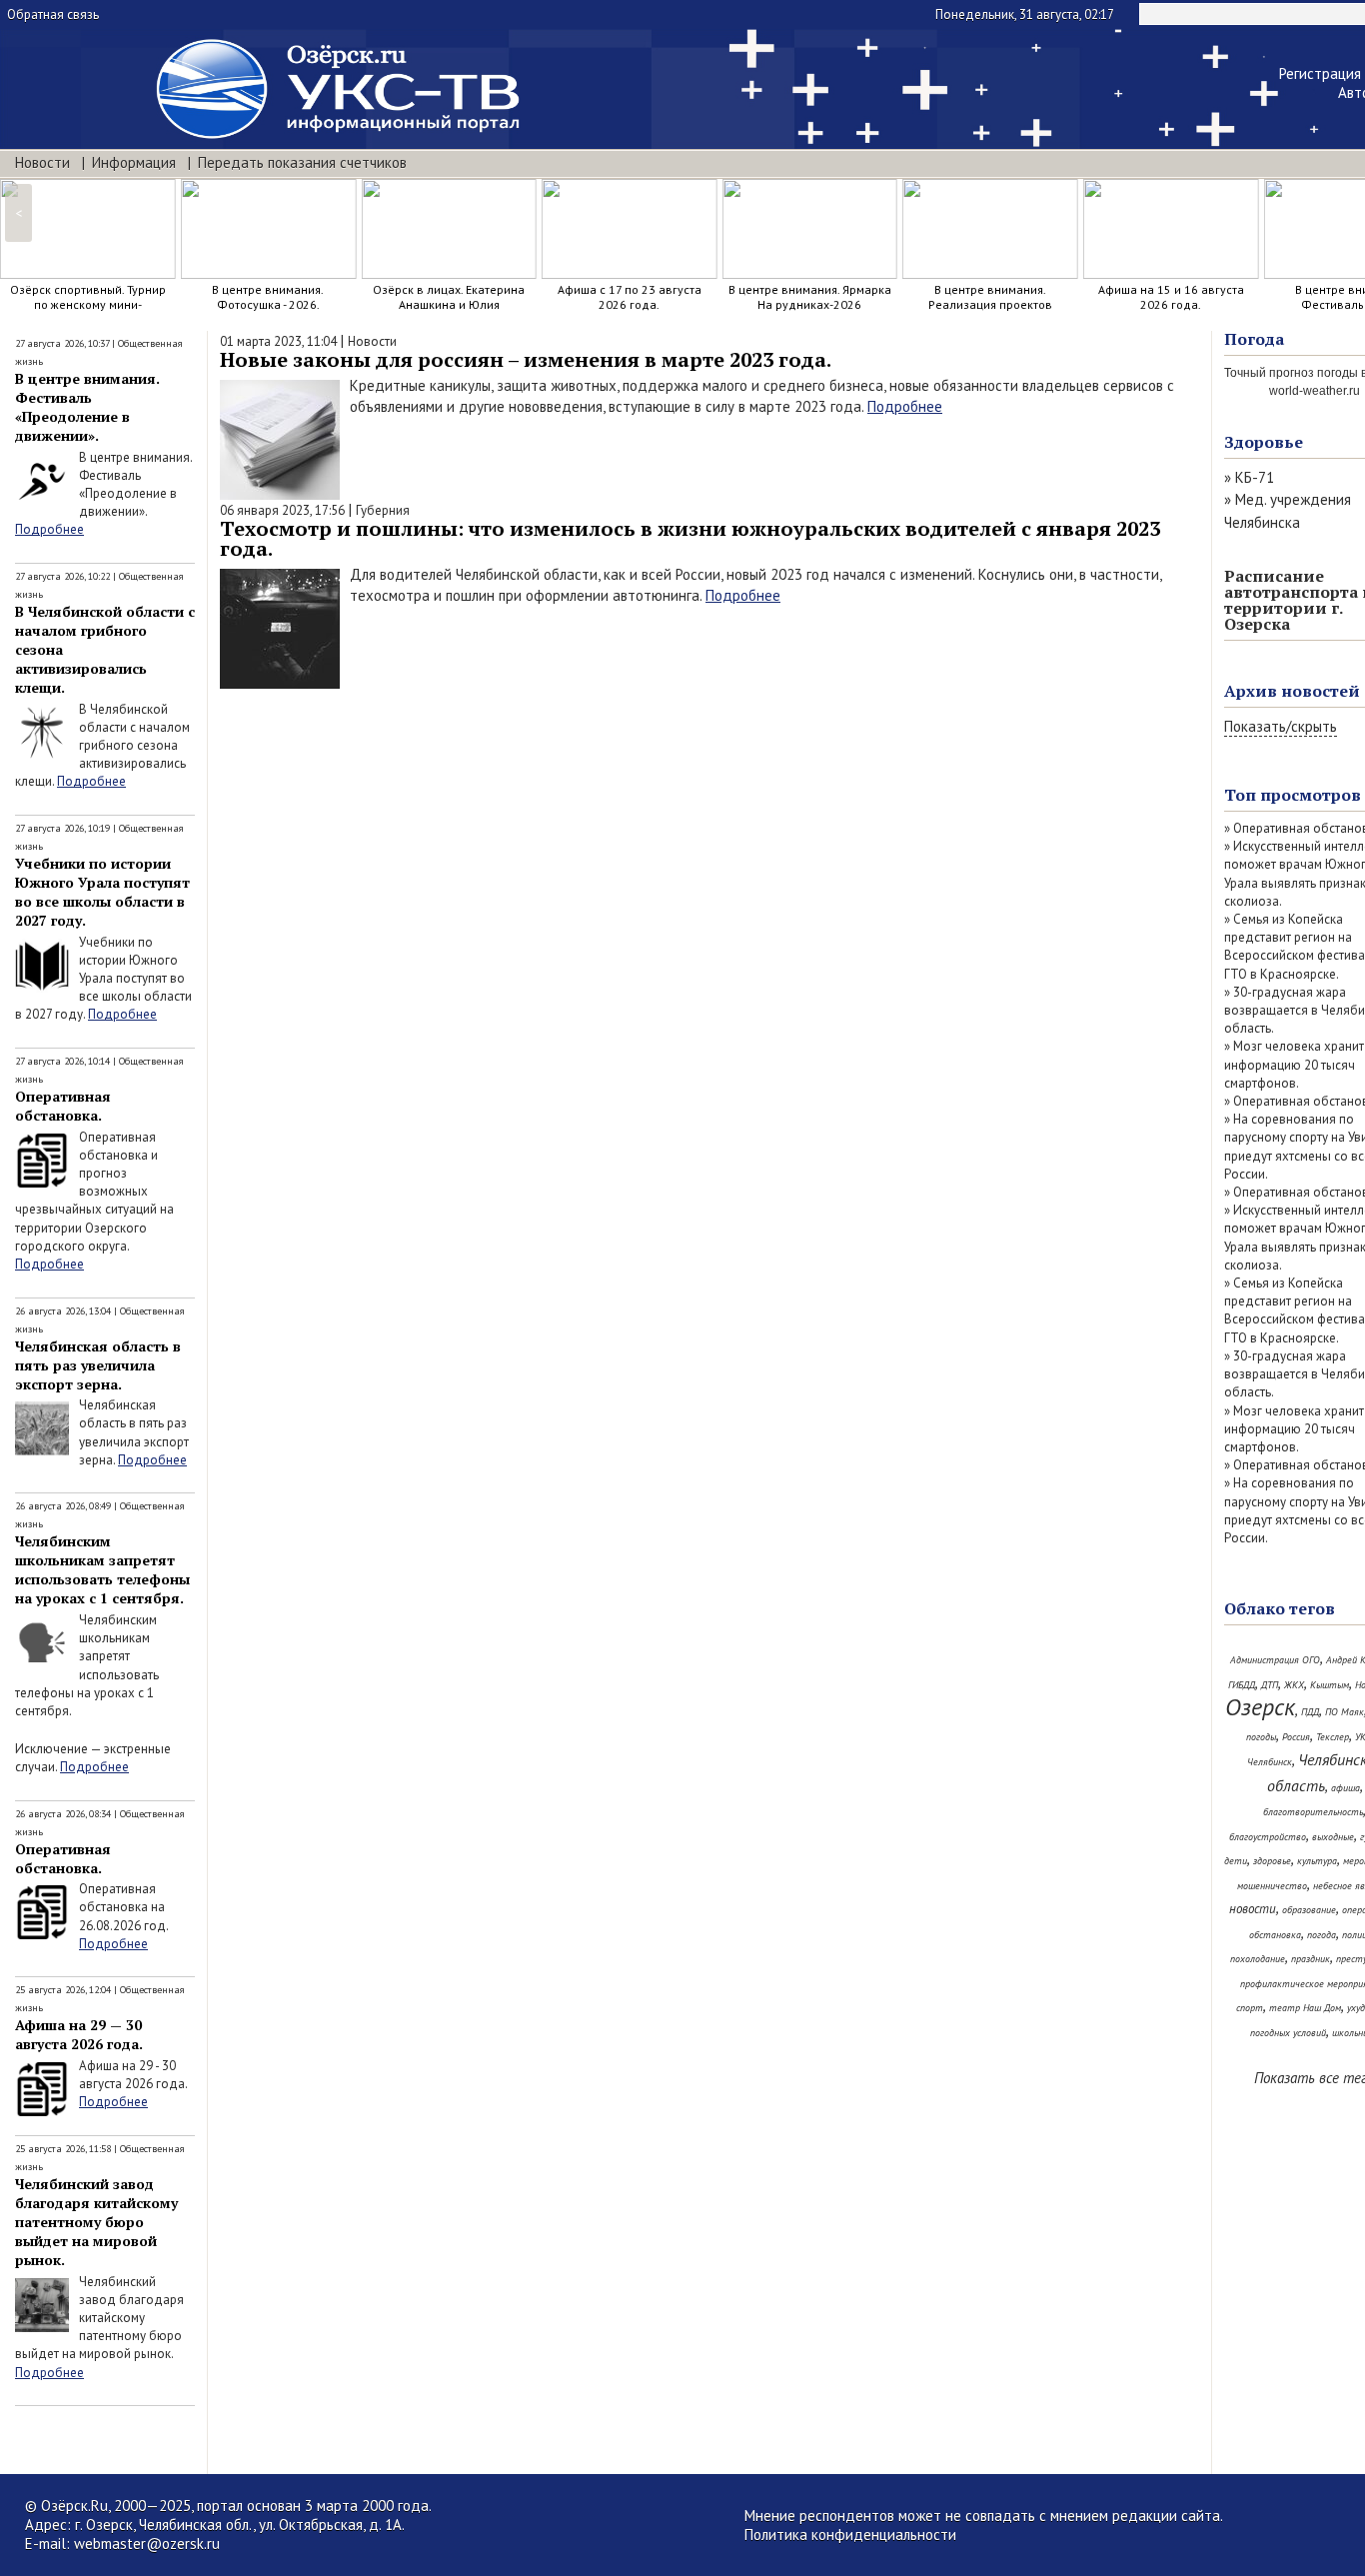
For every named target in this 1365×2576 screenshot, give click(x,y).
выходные (1333, 1837)
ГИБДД (1242, 1685)
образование (1309, 1910)
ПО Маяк (1345, 1712)
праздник (1311, 1959)
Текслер (1333, 1737)
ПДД (1310, 1712)
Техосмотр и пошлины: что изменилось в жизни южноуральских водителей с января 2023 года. (690, 538)
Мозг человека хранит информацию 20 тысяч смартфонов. (1294, 1064)
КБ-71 (1255, 477)
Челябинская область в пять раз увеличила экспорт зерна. (98, 1365)
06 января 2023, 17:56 (282, 510)
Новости (42, 162)
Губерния (383, 510)
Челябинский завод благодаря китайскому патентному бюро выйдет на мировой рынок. (96, 2222)
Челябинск (1270, 1762)
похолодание (1258, 1959)
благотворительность (1313, 1812)
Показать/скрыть (1281, 726)
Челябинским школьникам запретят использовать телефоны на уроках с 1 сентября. (102, 1569)
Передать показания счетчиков (302, 162)
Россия (1296, 1737)
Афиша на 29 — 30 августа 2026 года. (79, 2034)
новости (1253, 1909)
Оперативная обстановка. (63, 1106)
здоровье (1272, 1861)
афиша (1346, 1788)
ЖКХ (1294, 1685)
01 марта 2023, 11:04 (278, 341)
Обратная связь (53, 14)
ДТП (1270, 1685)
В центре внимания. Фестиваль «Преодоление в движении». (87, 407)
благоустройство (1268, 1837)
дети (1236, 1861)
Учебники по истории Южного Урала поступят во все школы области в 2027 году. (102, 892)
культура (1317, 1861)
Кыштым (1330, 1685)
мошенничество (1272, 1886)
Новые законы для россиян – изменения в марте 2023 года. (526, 359)
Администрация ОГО (1275, 1660)
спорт (1250, 2008)
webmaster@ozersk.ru (147, 2544)
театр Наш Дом (1305, 2008)
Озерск (1260, 1707)
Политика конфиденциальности (850, 2535)
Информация (134, 162)
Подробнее (49, 529)
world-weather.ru (1315, 391)
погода (1322, 1935)
